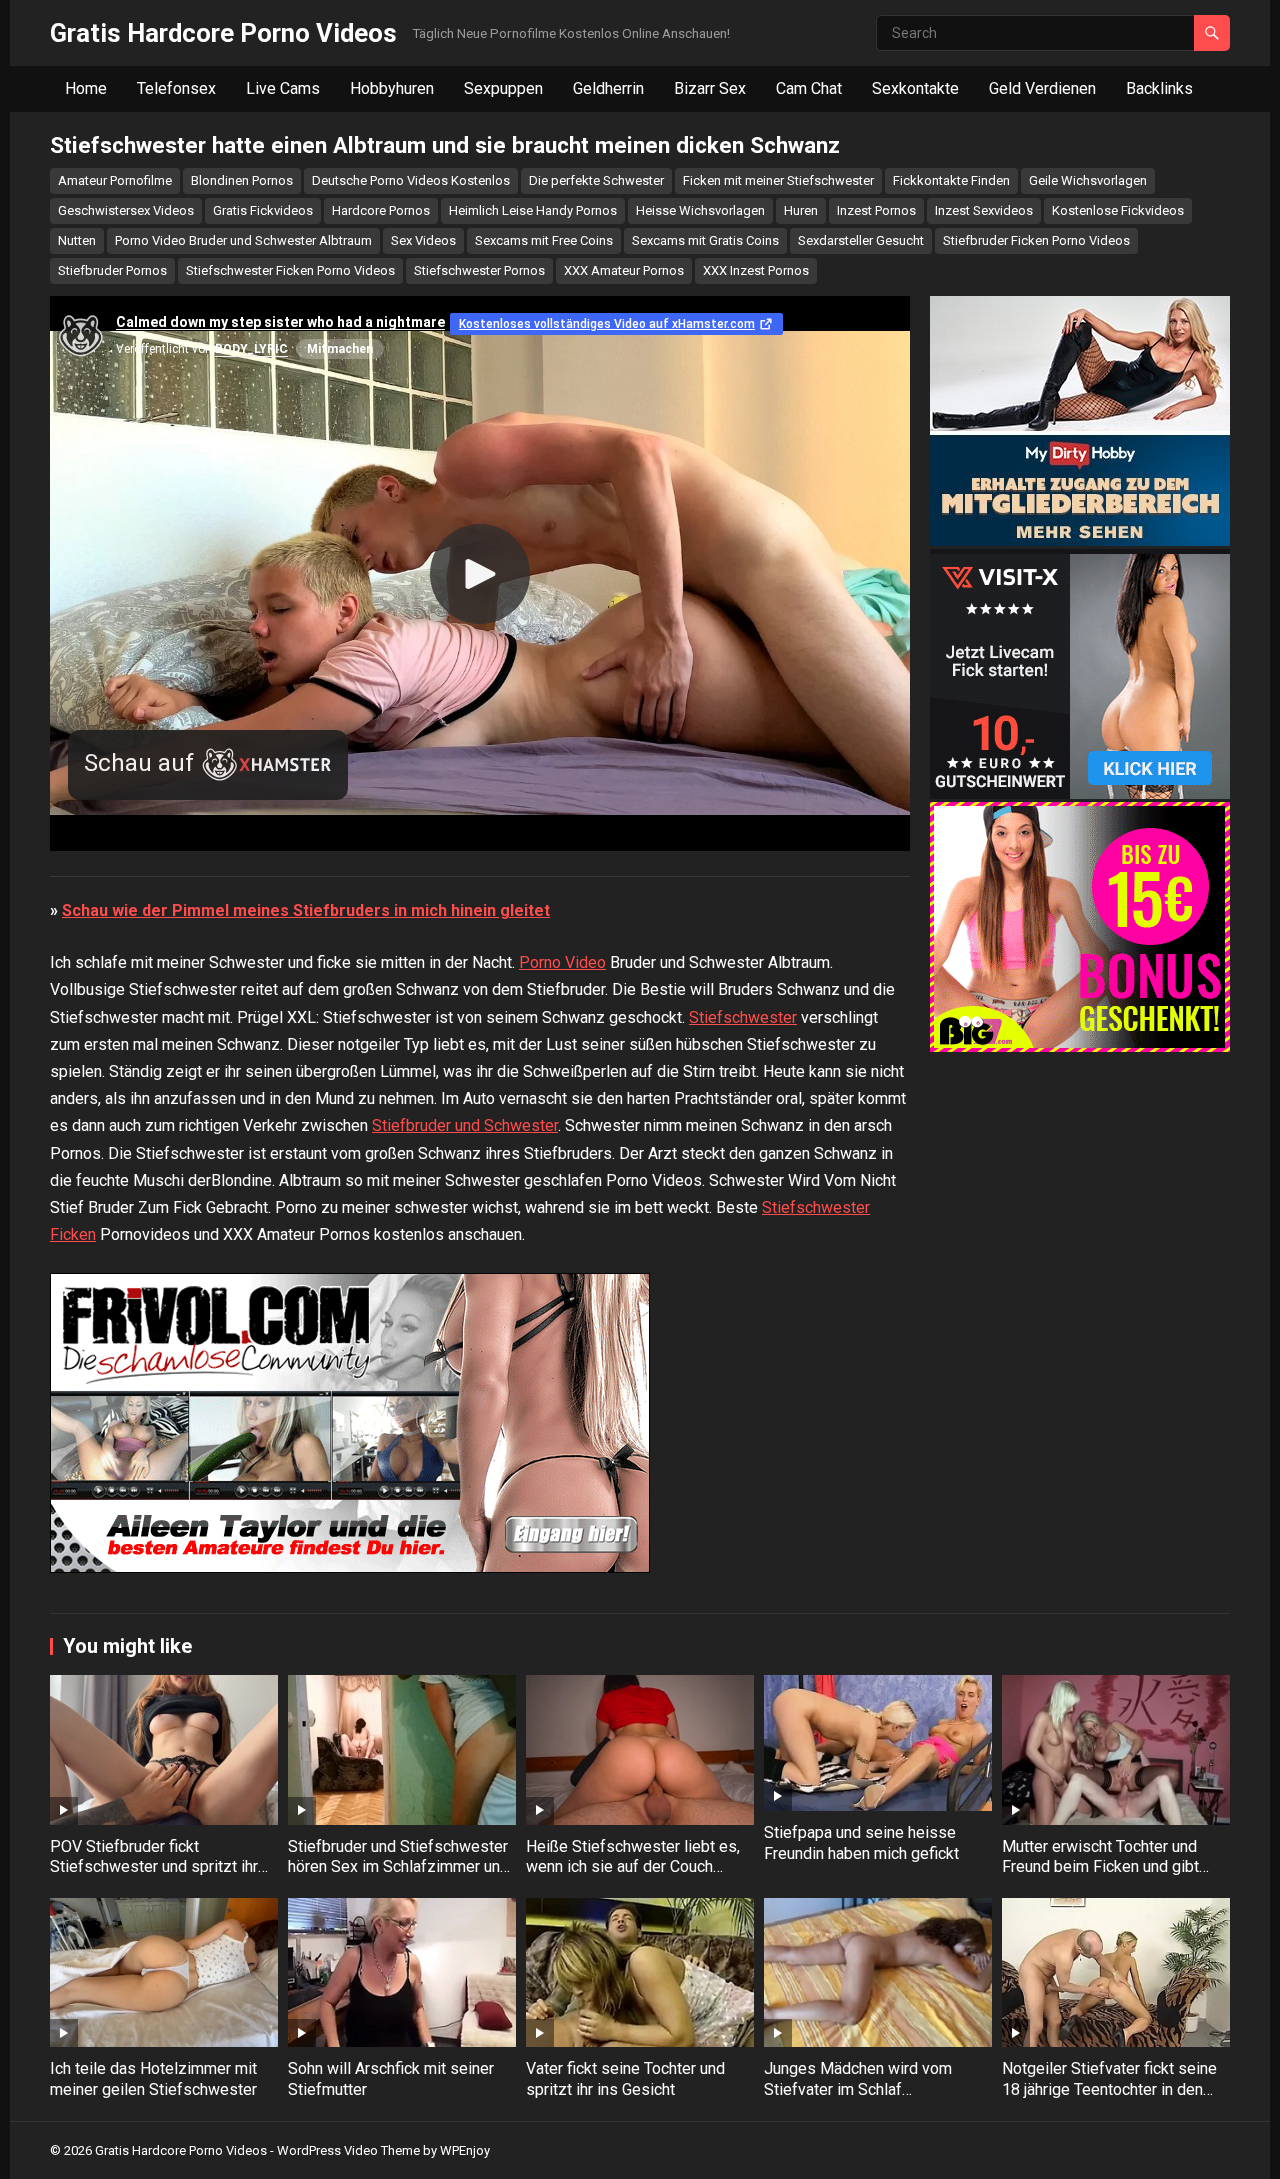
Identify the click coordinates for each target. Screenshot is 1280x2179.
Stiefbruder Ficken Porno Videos (1036, 240)
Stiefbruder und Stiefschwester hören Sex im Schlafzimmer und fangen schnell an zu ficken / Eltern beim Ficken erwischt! (398, 1877)
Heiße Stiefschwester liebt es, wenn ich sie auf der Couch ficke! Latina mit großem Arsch (633, 1867)
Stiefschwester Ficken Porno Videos (290, 270)
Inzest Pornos (876, 210)
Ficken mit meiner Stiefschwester (778, 180)
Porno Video (562, 962)
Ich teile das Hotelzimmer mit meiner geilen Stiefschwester (153, 2079)
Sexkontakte (915, 88)
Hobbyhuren (392, 88)
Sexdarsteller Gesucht (861, 240)
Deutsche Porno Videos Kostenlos (411, 180)
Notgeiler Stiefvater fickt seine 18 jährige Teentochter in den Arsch (1109, 2089)
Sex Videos (423, 240)
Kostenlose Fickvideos (1118, 210)
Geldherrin (608, 88)
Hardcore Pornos (381, 210)
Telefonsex (176, 88)
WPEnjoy (465, 2150)
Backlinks (1159, 88)
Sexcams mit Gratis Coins (705, 240)
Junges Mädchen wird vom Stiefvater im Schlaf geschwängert (858, 2089)
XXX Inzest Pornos (756, 270)
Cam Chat (809, 88)
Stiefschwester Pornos (479, 270)
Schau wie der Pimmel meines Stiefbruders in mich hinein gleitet (306, 910)
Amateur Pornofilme (115, 180)
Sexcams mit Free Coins (544, 240)
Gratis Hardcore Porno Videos (223, 33)
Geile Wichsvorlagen (1088, 180)
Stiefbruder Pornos (112, 270)
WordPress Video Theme (348, 2150)
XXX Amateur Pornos (624, 270)
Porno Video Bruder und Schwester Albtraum (243, 240)
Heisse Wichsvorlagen (700, 210)
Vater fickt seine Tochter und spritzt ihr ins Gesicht (625, 2079)
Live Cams (283, 88)
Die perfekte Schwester (596, 180)
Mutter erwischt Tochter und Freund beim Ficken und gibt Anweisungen (1100, 1867)
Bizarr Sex (710, 88)
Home (86, 88)
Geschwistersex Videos (126, 210)
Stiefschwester (743, 1017)
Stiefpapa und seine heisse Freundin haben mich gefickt (861, 1843)
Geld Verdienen (1042, 88)
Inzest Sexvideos (984, 210)
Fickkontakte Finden (951, 180)
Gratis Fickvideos (263, 210)
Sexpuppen (503, 88)
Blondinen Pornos (242, 180)
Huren (801, 210)
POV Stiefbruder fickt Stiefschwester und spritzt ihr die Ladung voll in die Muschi (154, 1867)
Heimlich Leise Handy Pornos (533, 210)
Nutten (77, 240)
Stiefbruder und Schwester (465, 1125)
